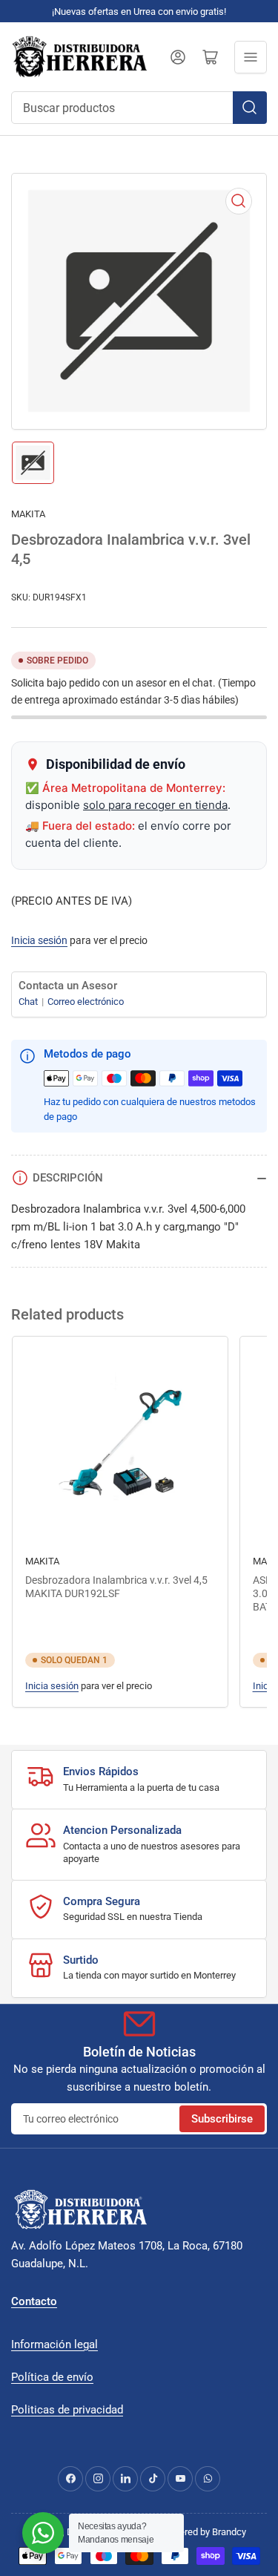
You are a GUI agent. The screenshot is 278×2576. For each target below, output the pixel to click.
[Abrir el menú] (251, 57)
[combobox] (139, 108)
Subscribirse (222, 2119)
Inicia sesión (39, 940)
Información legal (54, 2344)
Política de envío (52, 2377)
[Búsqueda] (250, 108)
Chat (29, 1002)
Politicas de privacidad (67, 2410)
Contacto (34, 2301)
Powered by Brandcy (203, 2532)
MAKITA (28, 514)
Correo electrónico (86, 1002)
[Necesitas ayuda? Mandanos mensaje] (43, 2533)
